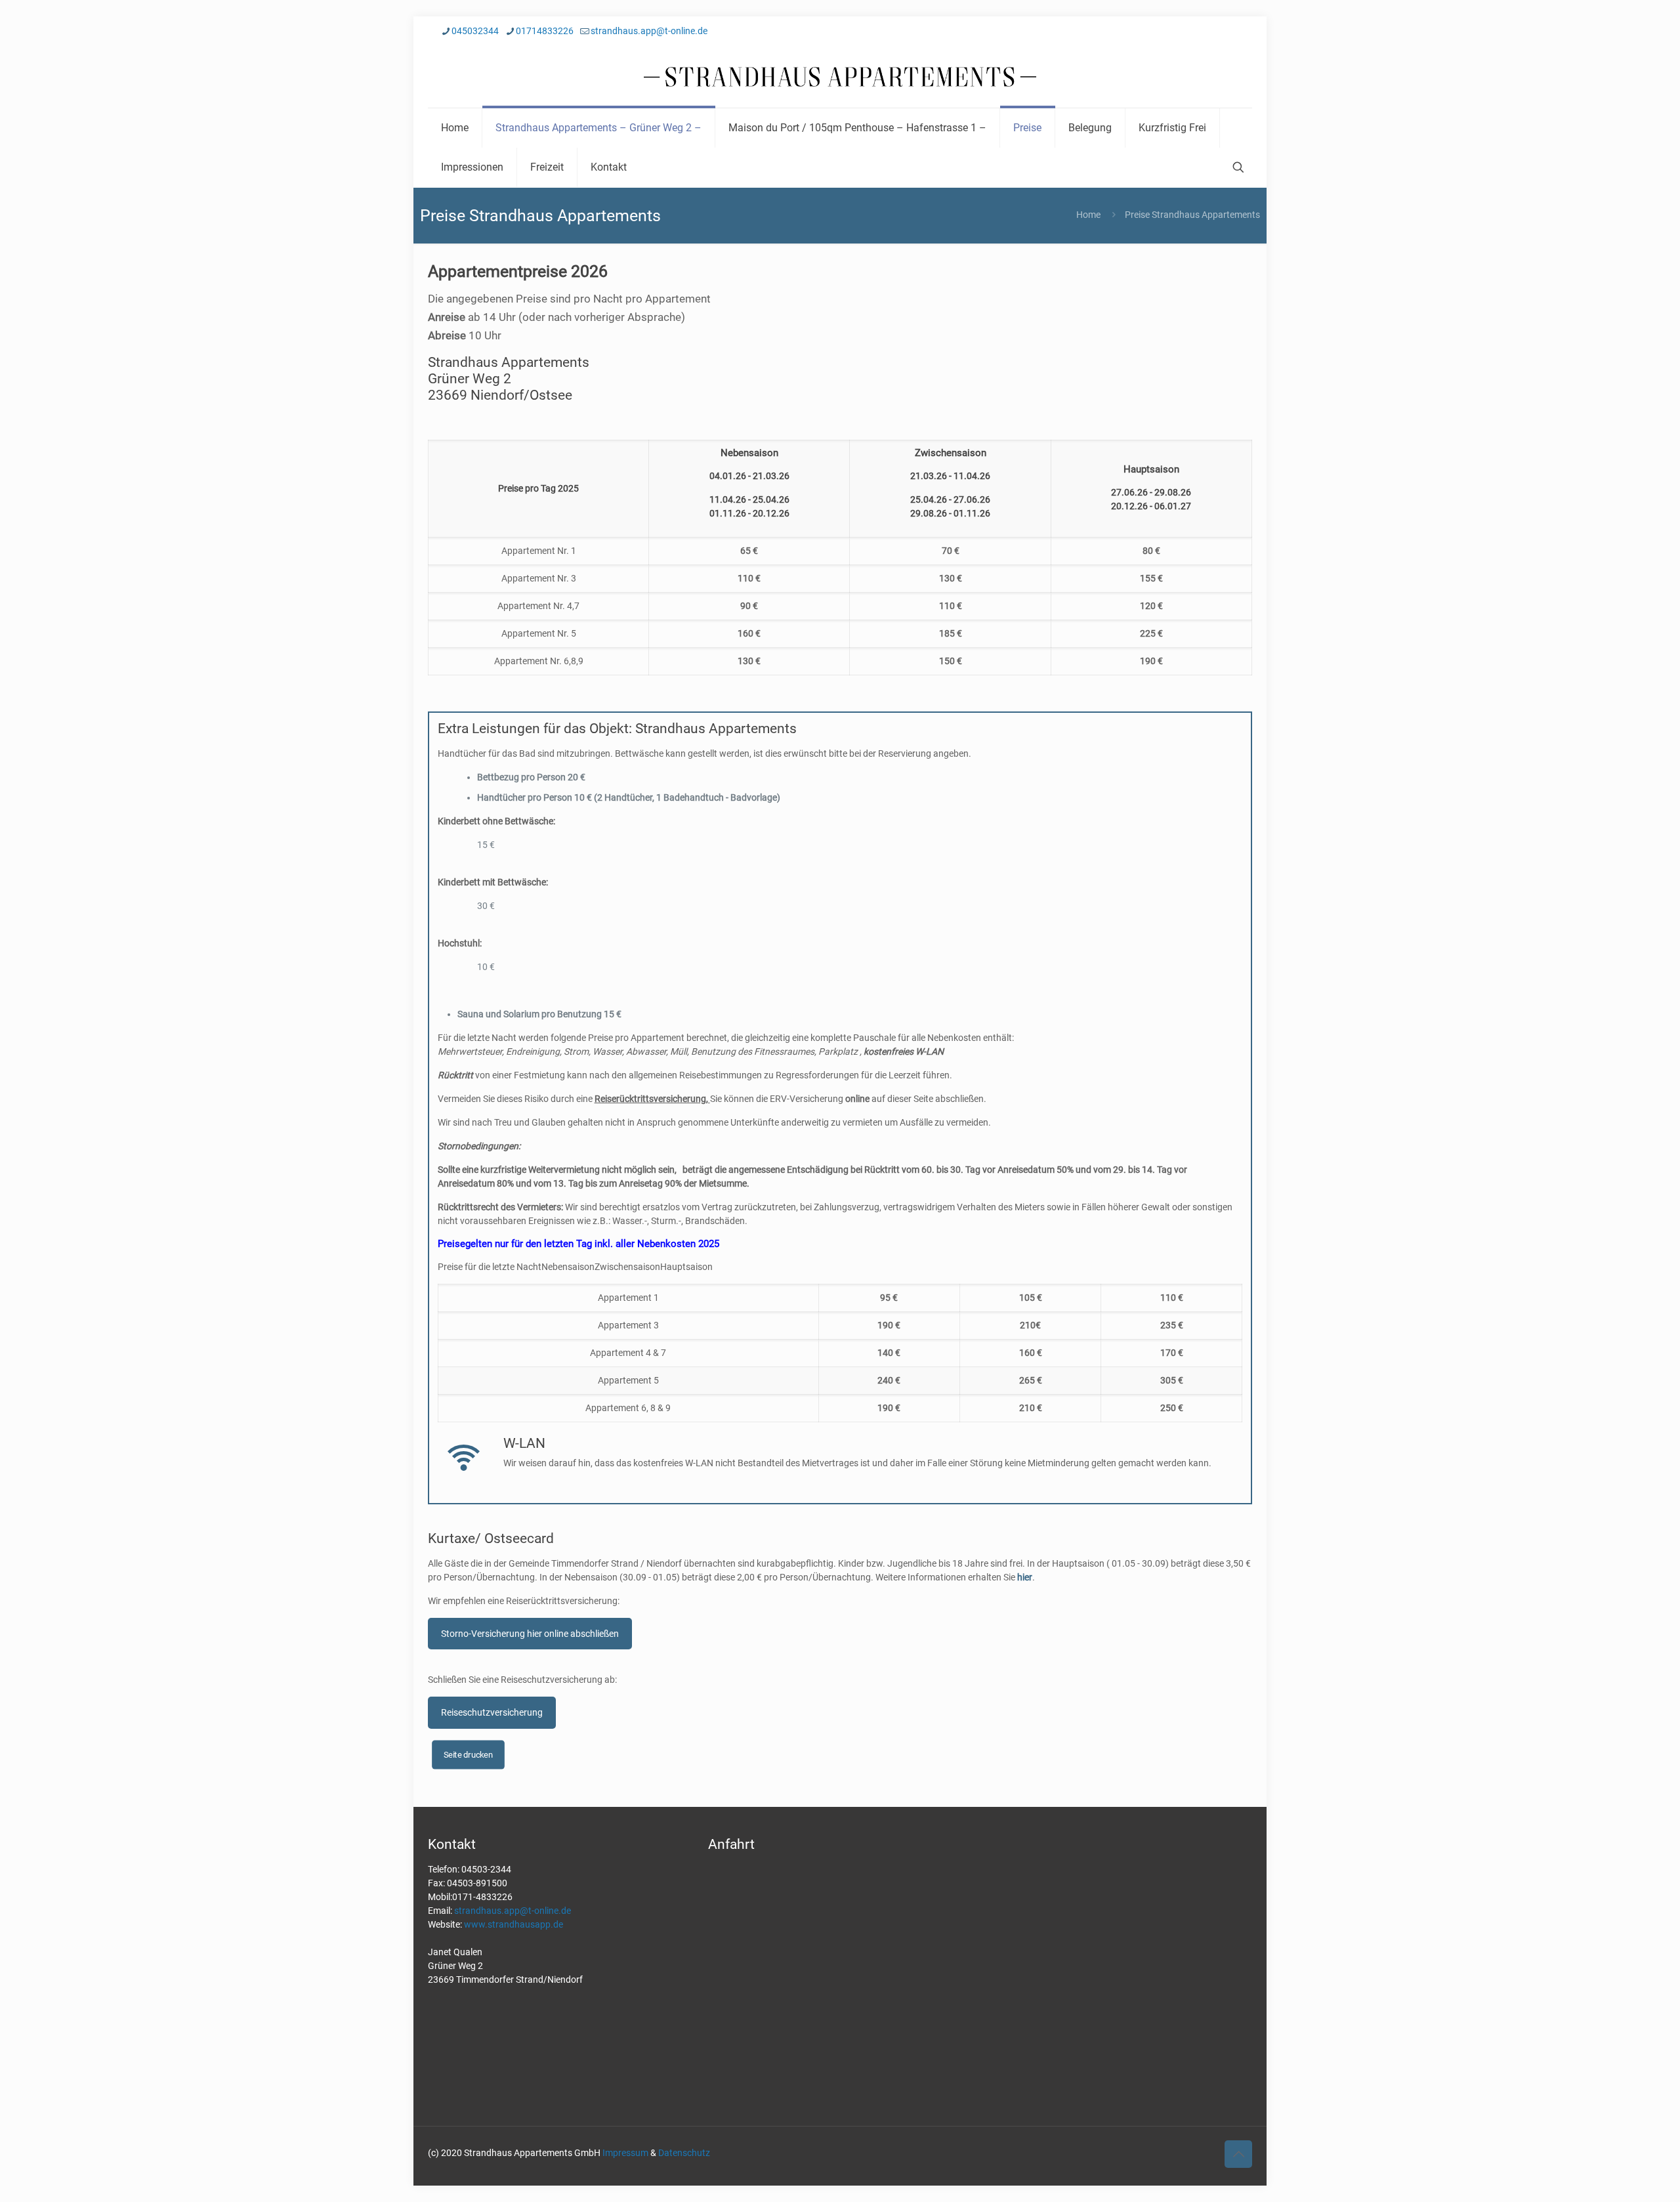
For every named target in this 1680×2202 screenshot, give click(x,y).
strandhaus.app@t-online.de (649, 31)
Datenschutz (684, 2153)
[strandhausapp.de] (840, 77)
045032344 (475, 31)
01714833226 (545, 31)
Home (1088, 215)
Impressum (625, 2153)
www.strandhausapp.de (514, 1924)
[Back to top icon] (1238, 2154)
